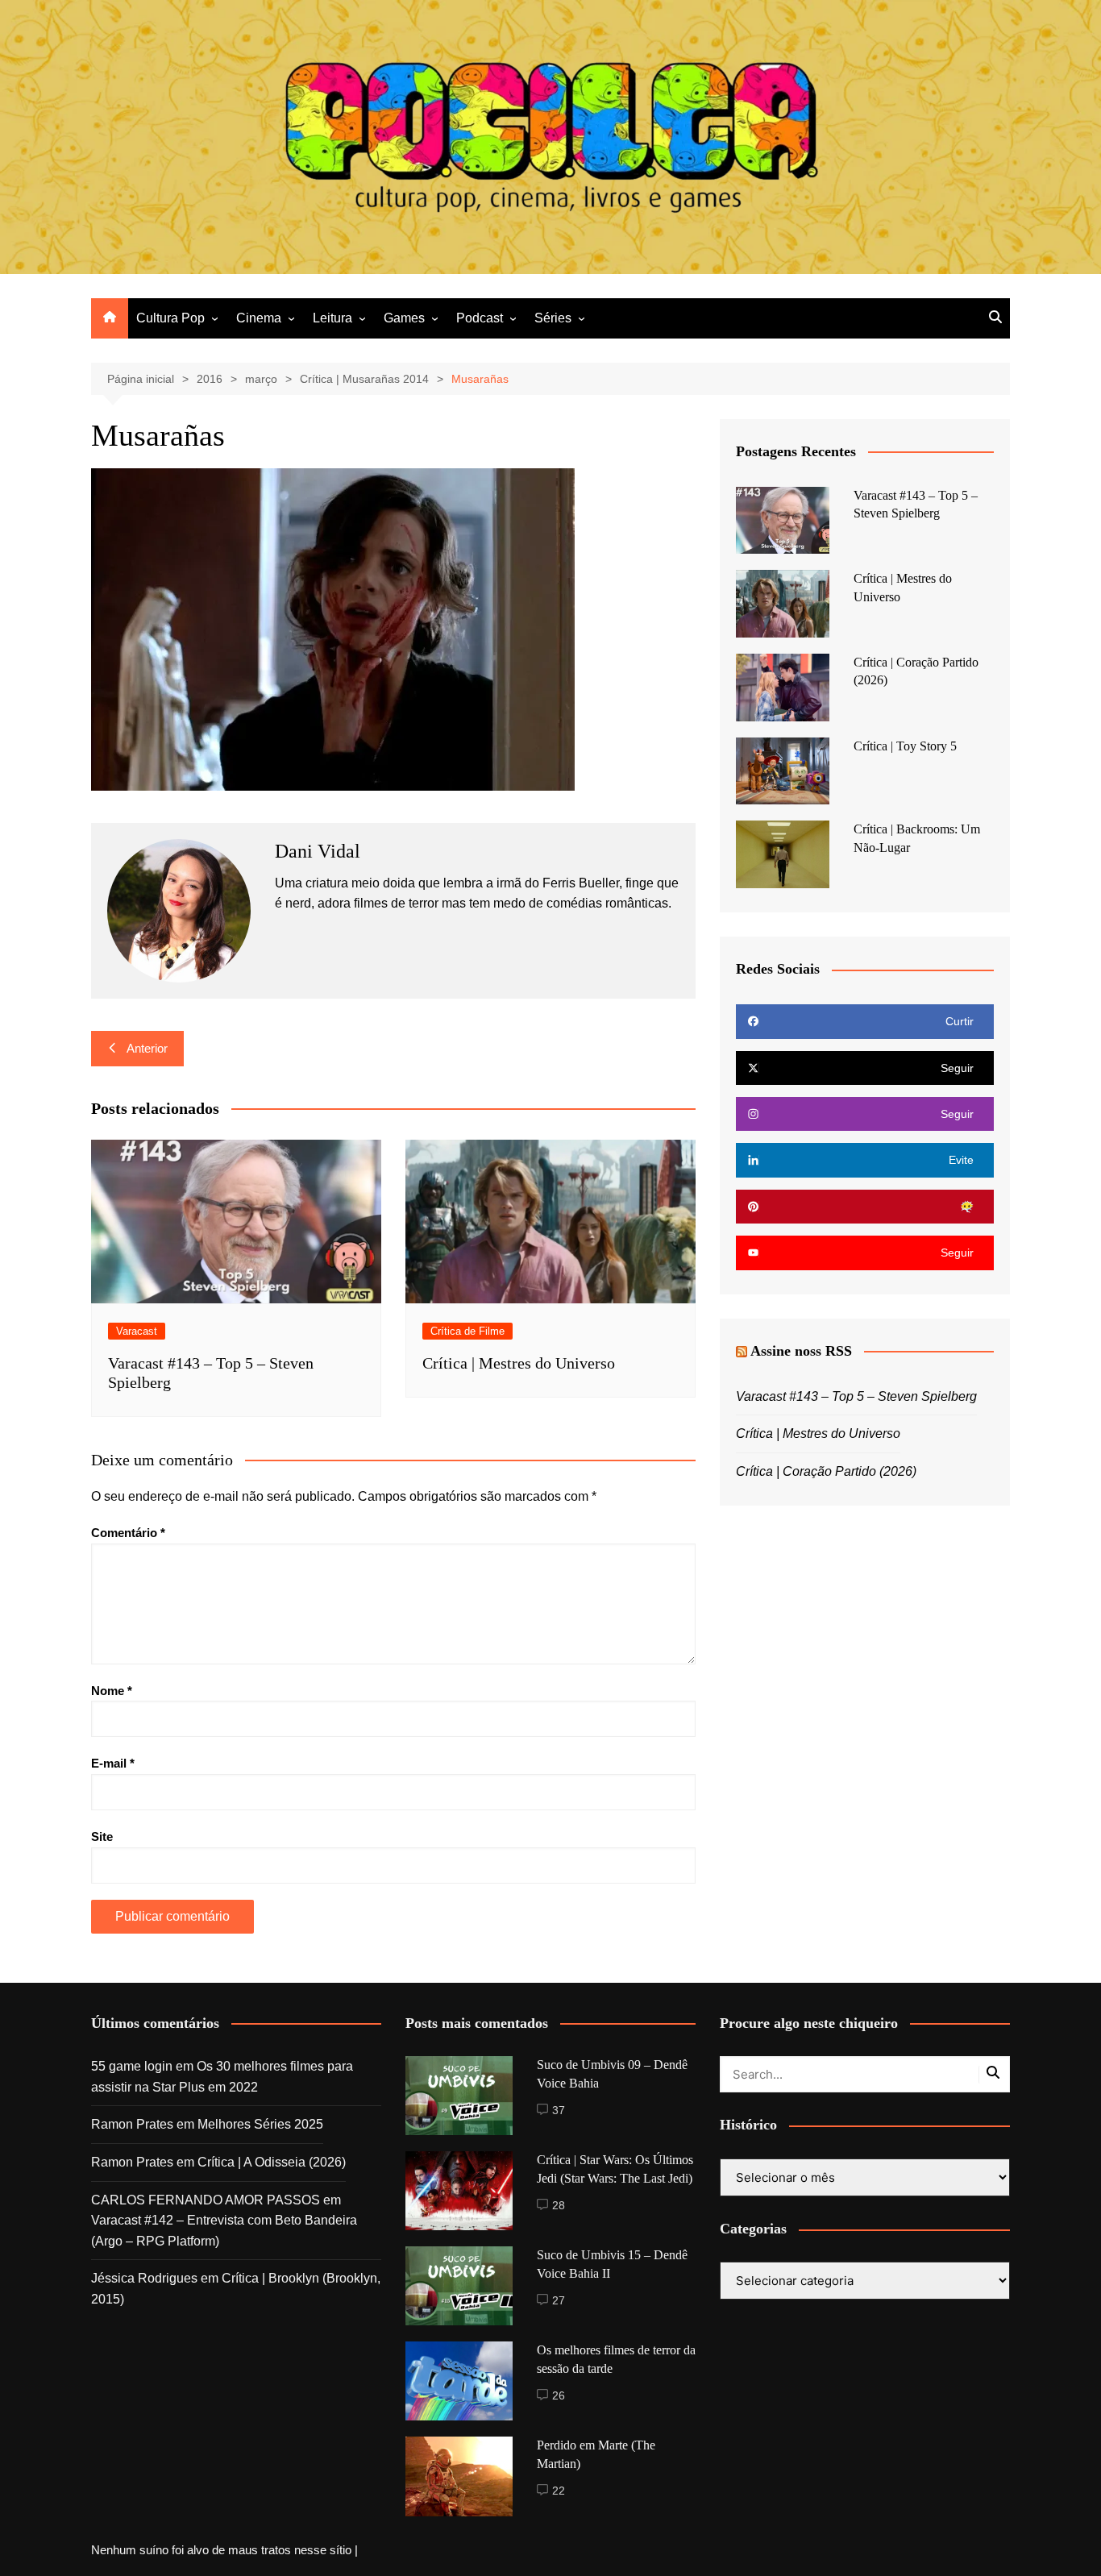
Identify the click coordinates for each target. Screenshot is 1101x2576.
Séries (553, 318)
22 (559, 2491)
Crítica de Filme (467, 1331)
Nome (112, 1691)
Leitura (332, 318)
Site (102, 1836)
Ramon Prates (132, 2124)
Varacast (137, 1331)
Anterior (147, 1048)
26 (559, 2395)
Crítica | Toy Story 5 (905, 746)
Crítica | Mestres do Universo (519, 1363)
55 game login (132, 2066)
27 (559, 2300)
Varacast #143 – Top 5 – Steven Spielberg (856, 1396)
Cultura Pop (170, 318)
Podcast (480, 318)
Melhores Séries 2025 (260, 2124)
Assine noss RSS (801, 1351)
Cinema (259, 318)
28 (559, 2205)
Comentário (128, 1533)
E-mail (113, 1763)
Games (404, 318)
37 (559, 2110)
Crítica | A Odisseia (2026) (272, 2162)
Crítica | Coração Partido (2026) (826, 1471)
